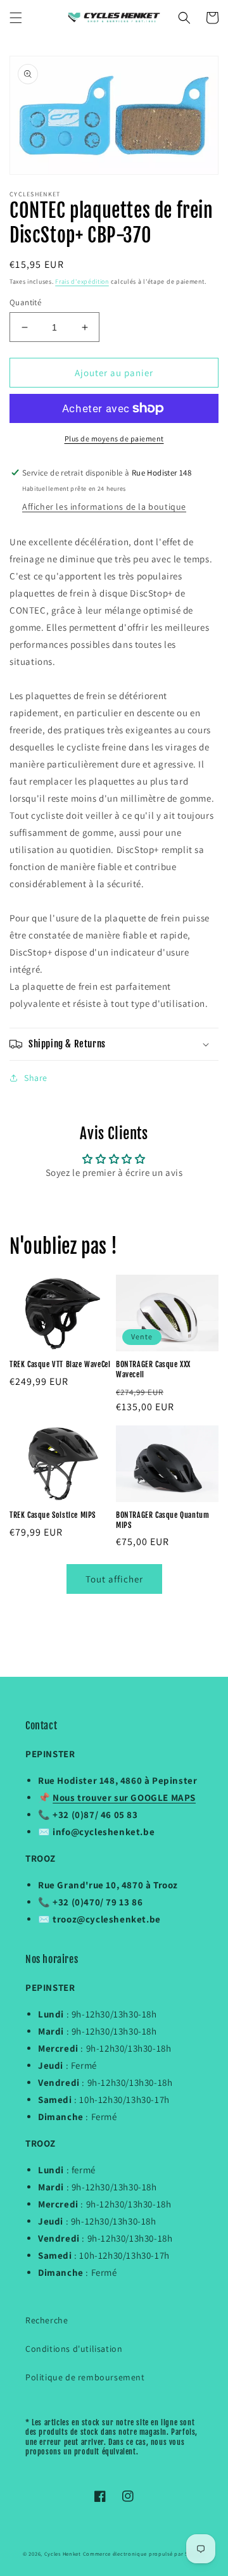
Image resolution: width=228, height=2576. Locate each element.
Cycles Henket (63, 2554)
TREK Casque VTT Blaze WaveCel (60, 1364)
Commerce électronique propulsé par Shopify (144, 2554)
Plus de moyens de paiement (114, 439)
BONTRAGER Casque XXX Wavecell (153, 1369)
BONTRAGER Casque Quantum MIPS (162, 1520)
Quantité (25, 302)
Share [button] (36, 1078)
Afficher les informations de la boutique (104, 507)
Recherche (47, 2320)
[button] (16, 18)
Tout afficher (114, 1579)
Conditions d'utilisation (74, 2349)
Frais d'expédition (82, 281)
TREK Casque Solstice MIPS (53, 1515)
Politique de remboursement (85, 2377)
